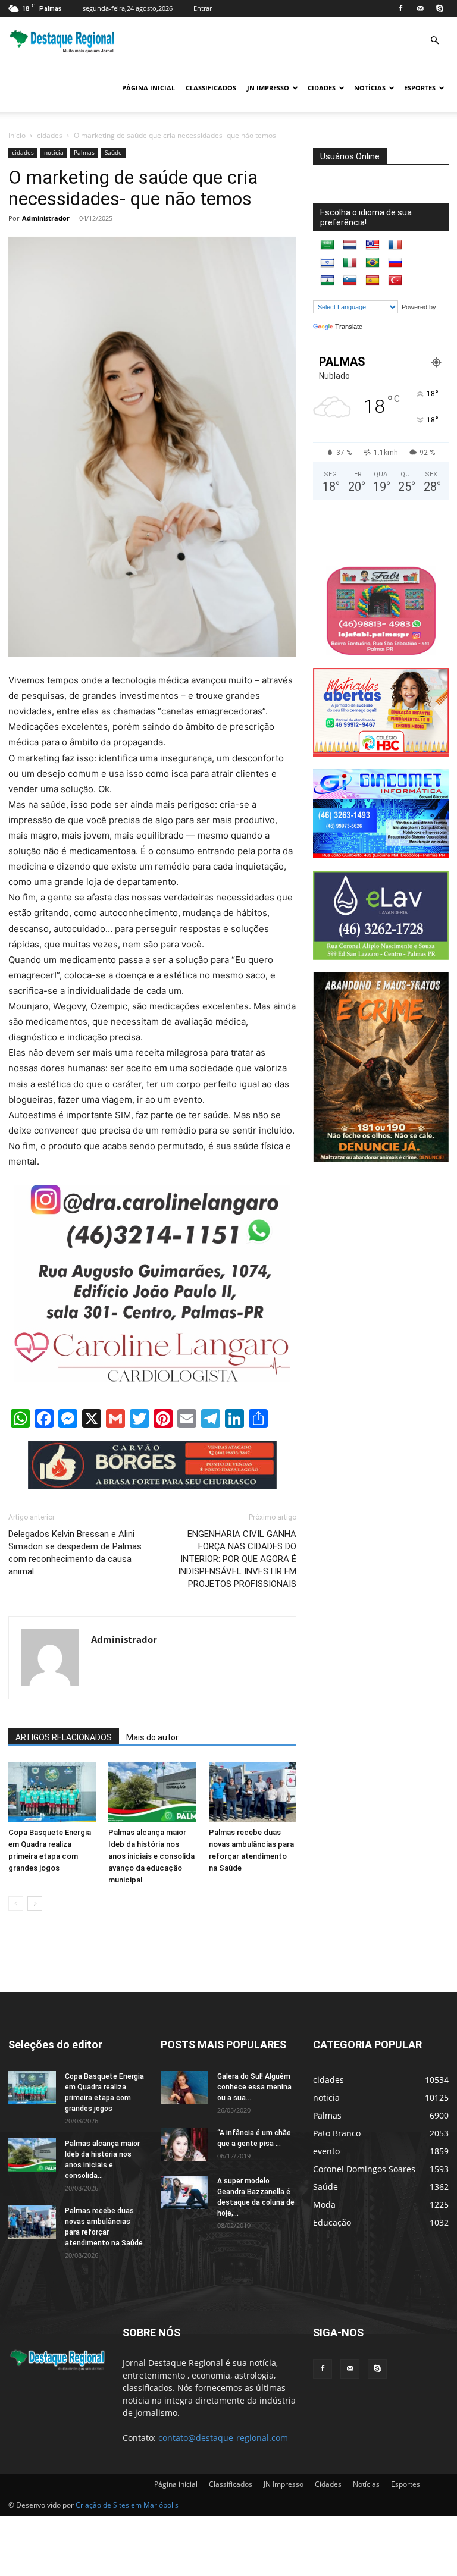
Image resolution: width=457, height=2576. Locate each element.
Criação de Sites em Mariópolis (127, 2505)
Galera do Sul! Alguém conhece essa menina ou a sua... (254, 2087)
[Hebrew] (327, 263)
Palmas (84, 152)
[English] (373, 245)
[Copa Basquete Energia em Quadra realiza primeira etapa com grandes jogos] (52, 1792)
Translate (349, 327)
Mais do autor (152, 1737)
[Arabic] (327, 245)
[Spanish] (373, 281)
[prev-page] (16, 1904)
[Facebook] (400, 8)
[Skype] (440, 8)
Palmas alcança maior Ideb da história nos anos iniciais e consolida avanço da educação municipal (151, 1856)
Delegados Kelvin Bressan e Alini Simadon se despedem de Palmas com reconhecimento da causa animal (75, 1553)
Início (17, 135)
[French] (395, 245)
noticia (54, 152)
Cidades (322, 88)
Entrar (203, 8)
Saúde (113, 152)
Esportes (420, 88)
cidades (50, 135)
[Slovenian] (350, 281)
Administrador (46, 218)
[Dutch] (350, 245)
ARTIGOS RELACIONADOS (64, 1737)
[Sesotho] (327, 281)
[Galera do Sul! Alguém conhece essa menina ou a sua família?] (184, 2088)
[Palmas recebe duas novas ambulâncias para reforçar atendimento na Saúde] (253, 1792)
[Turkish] (395, 281)
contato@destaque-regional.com (223, 2438)
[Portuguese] (373, 263)
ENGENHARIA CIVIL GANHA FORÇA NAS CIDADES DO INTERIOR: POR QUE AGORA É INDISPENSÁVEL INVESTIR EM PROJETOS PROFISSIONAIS (237, 1559)
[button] (434, 41)
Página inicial (148, 88)
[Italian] (350, 263)
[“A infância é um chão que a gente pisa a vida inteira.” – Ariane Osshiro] (184, 2144)
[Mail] (420, 8)
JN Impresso (268, 88)
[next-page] (35, 1904)
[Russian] (395, 263)
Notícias (370, 88)
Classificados (211, 88)
